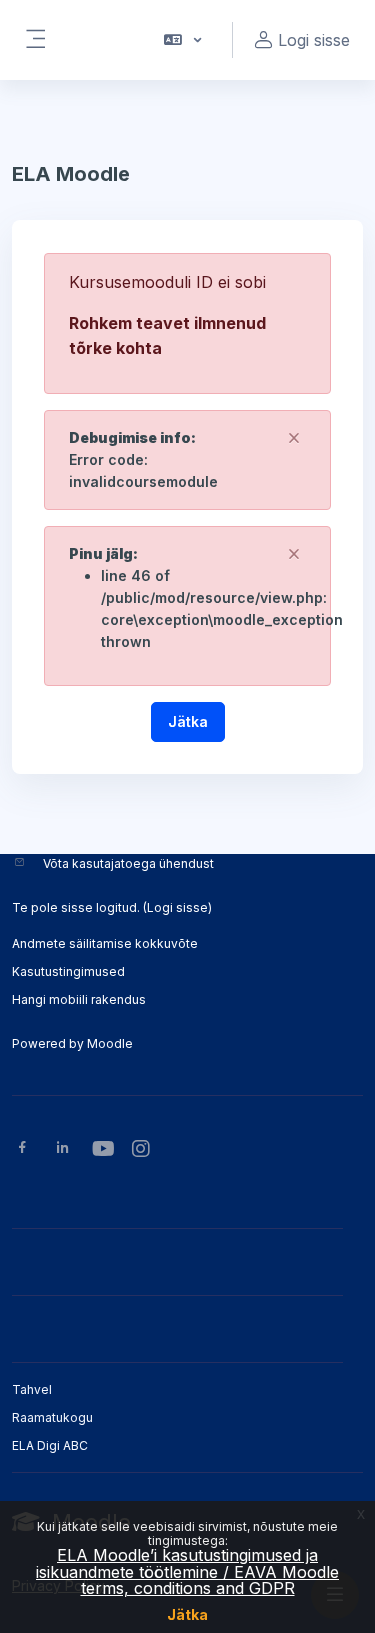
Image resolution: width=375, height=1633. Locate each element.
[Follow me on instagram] (142, 1150)
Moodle (110, 1043)
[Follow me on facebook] (22, 1149)
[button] (181, 40)
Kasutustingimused (68, 971)
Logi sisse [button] (314, 40)
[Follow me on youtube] (102, 1150)
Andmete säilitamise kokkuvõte (105, 943)
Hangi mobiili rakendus (79, 999)
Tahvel (32, 1389)
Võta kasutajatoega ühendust (128, 863)
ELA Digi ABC (50, 1445)
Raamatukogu (52, 1417)
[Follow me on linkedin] (62, 1149)
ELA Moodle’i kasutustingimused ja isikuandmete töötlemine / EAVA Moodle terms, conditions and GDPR (187, 1571)
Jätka (187, 1614)
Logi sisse (177, 907)
